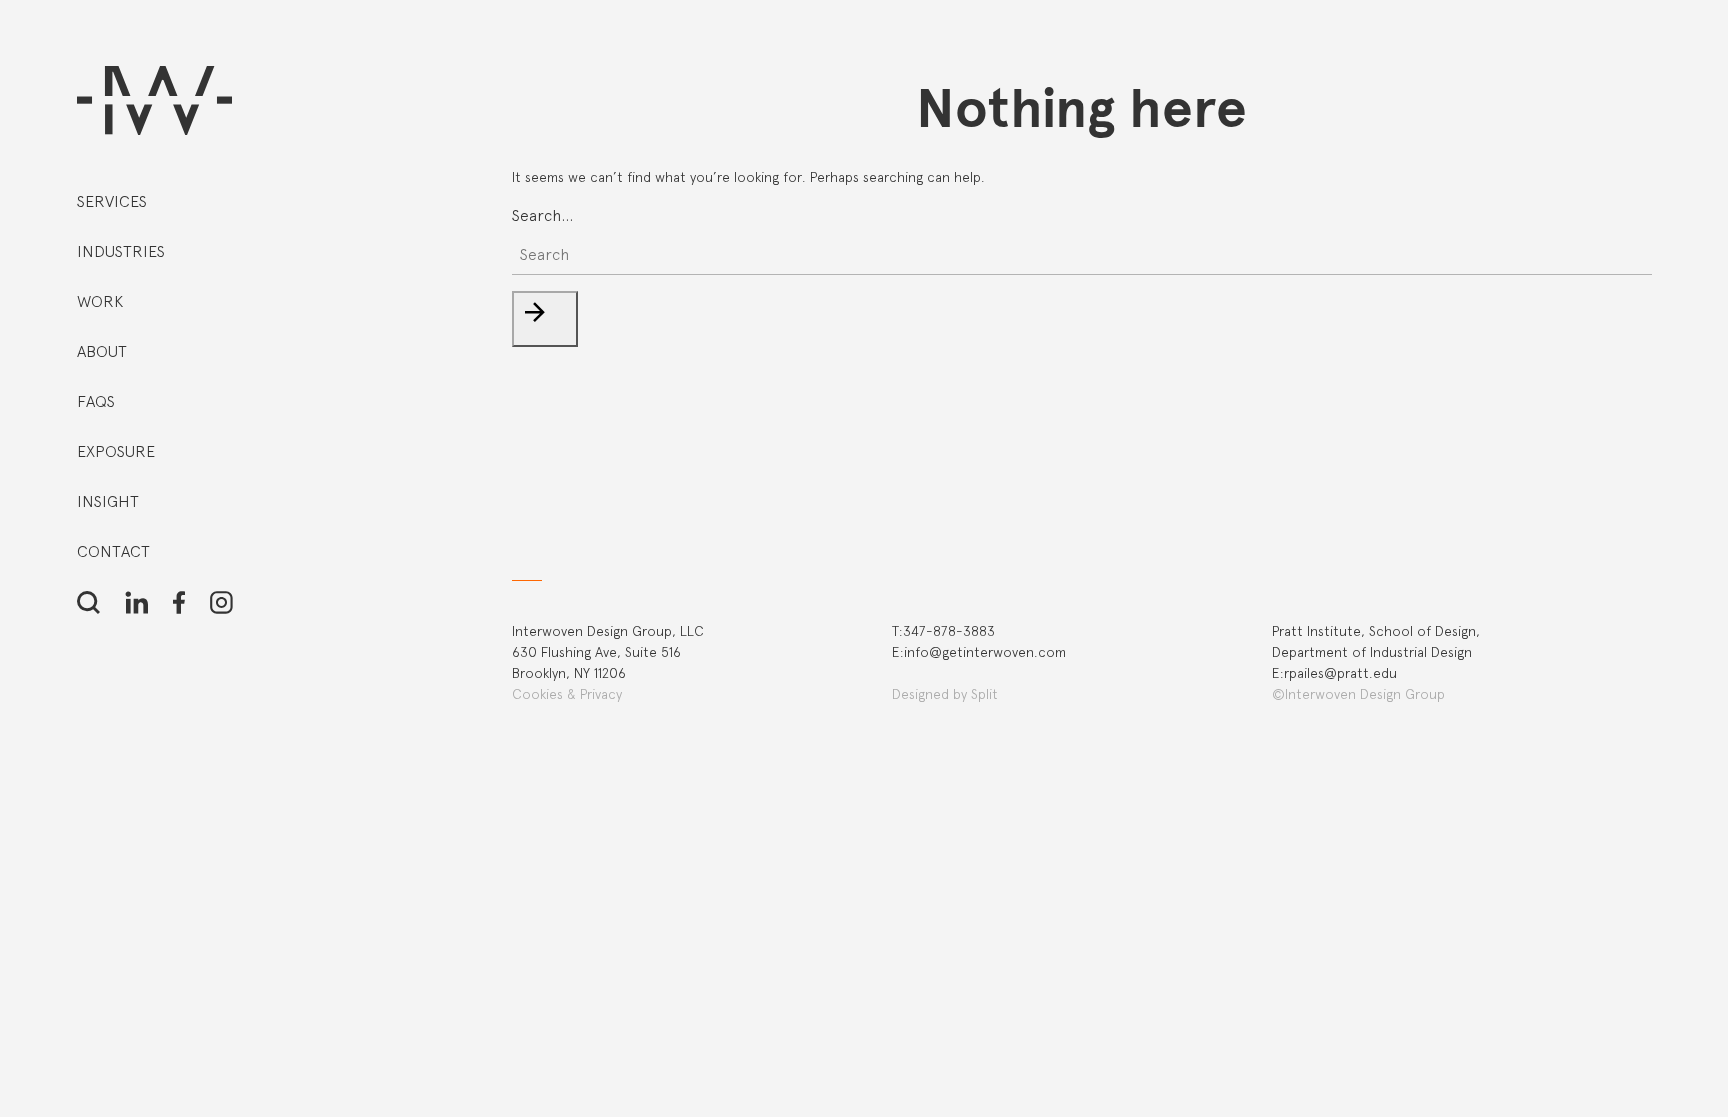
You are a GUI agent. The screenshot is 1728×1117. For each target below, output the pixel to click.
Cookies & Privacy (567, 694)
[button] (545, 319)
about (102, 351)
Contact (113, 551)
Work (100, 301)
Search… (542, 215)
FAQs (96, 401)
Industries (121, 251)
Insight (108, 501)
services (112, 201)
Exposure (116, 451)
